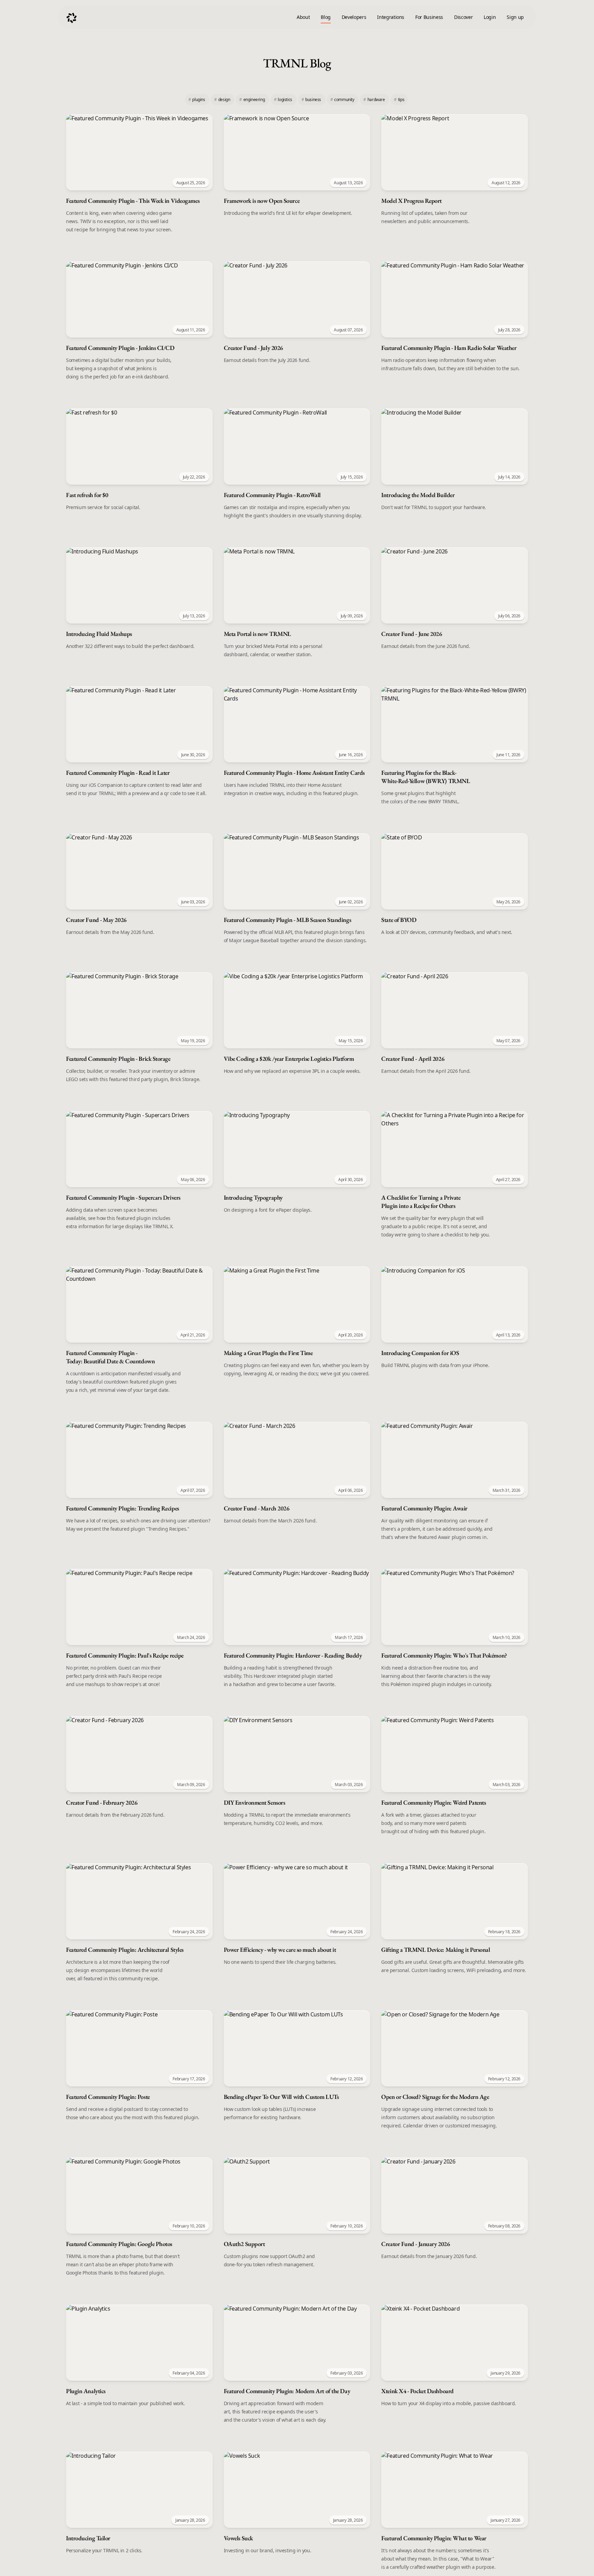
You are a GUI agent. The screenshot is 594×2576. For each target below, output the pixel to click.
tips (399, 100)
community (343, 100)
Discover (463, 17)
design (223, 100)
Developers (354, 17)
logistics (284, 100)
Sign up (515, 17)
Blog (326, 17)
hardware (375, 100)
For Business (429, 17)
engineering (252, 100)
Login (490, 17)
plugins (197, 100)
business (312, 100)
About (303, 17)
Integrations (391, 17)
